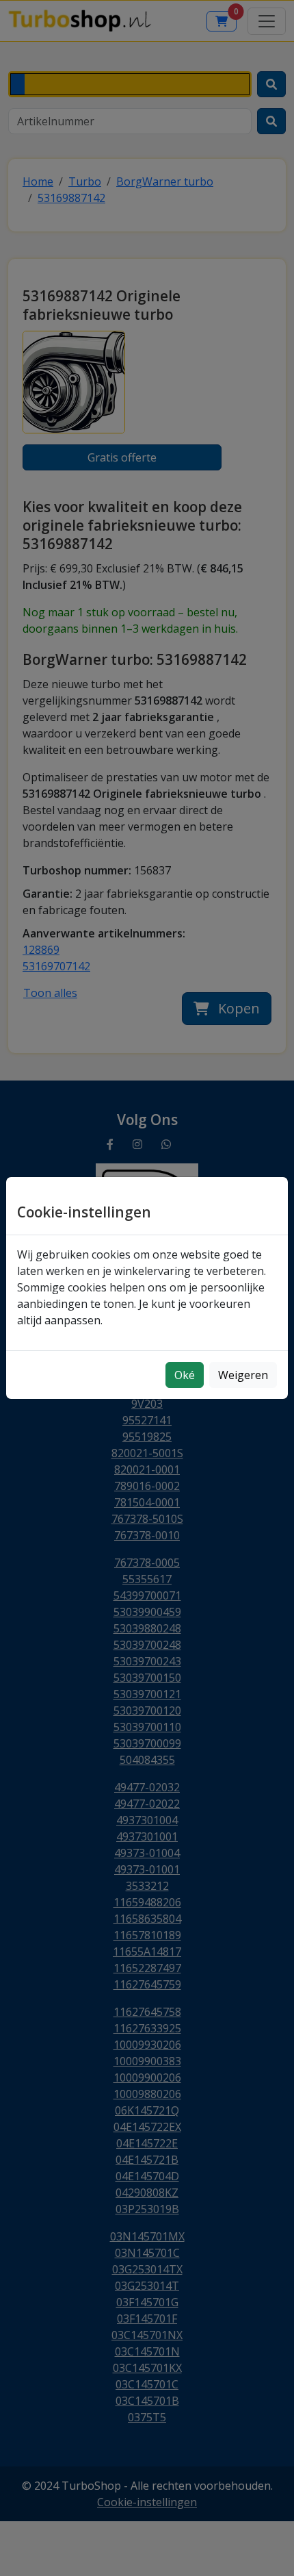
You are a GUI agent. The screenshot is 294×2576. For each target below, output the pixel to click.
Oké (185, 1375)
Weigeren (243, 1375)
